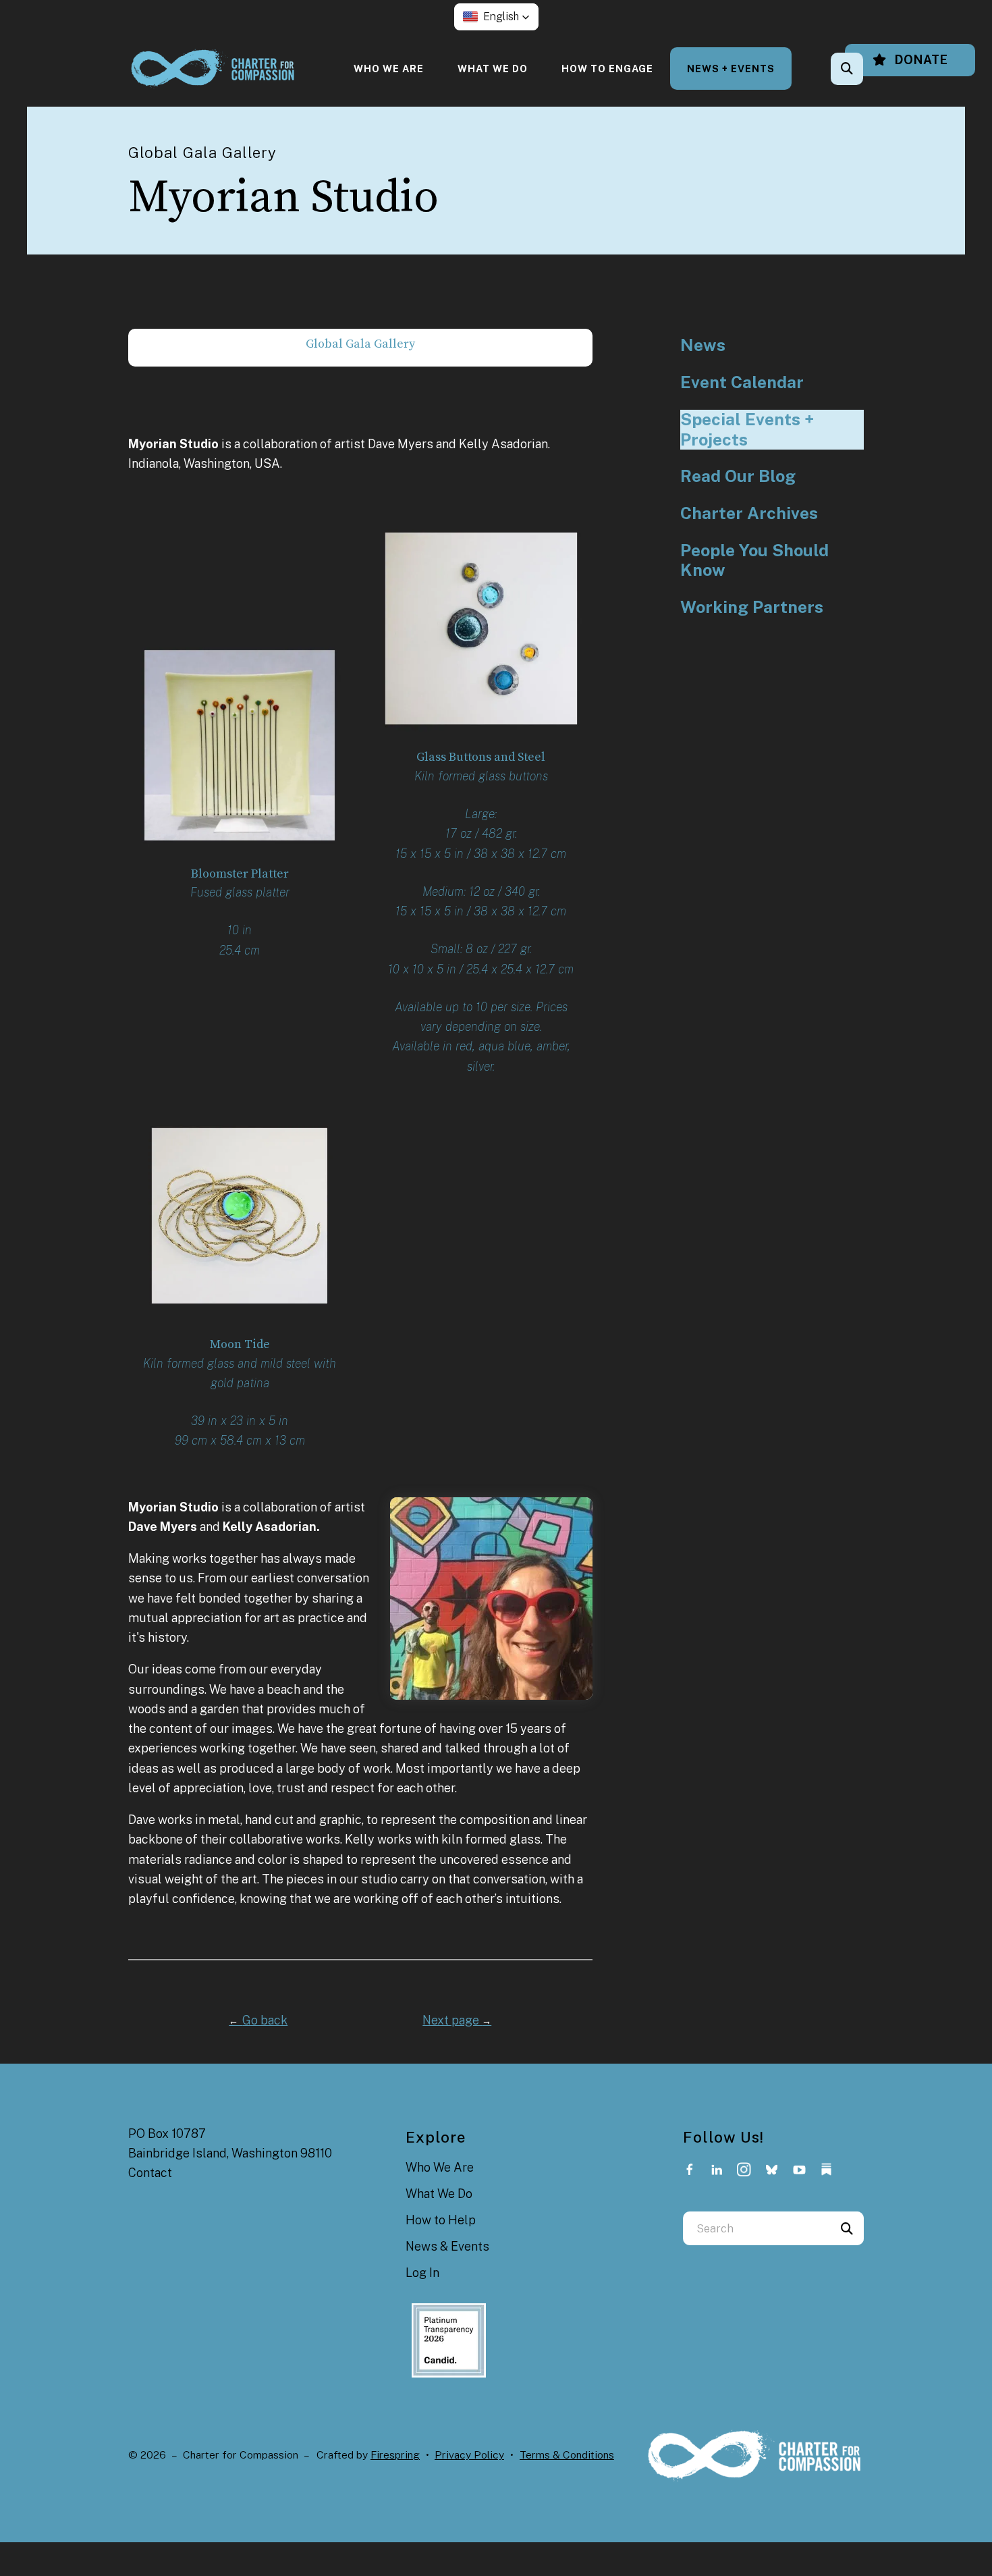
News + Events (731, 69)
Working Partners (752, 607)
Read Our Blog (738, 476)
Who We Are (389, 69)
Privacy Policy (469, 2455)
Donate (920, 60)
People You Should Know (754, 561)
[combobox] (865, 69)
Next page (457, 2020)
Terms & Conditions (567, 2455)
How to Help (441, 2220)
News (703, 345)
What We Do (493, 69)
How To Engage (607, 69)
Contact (150, 2173)
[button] (496, 17)
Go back (258, 2020)
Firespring (395, 2455)
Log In (422, 2273)
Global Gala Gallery (360, 344)
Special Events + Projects (747, 430)
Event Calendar (742, 382)
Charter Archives (749, 513)
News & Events (447, 2246)
